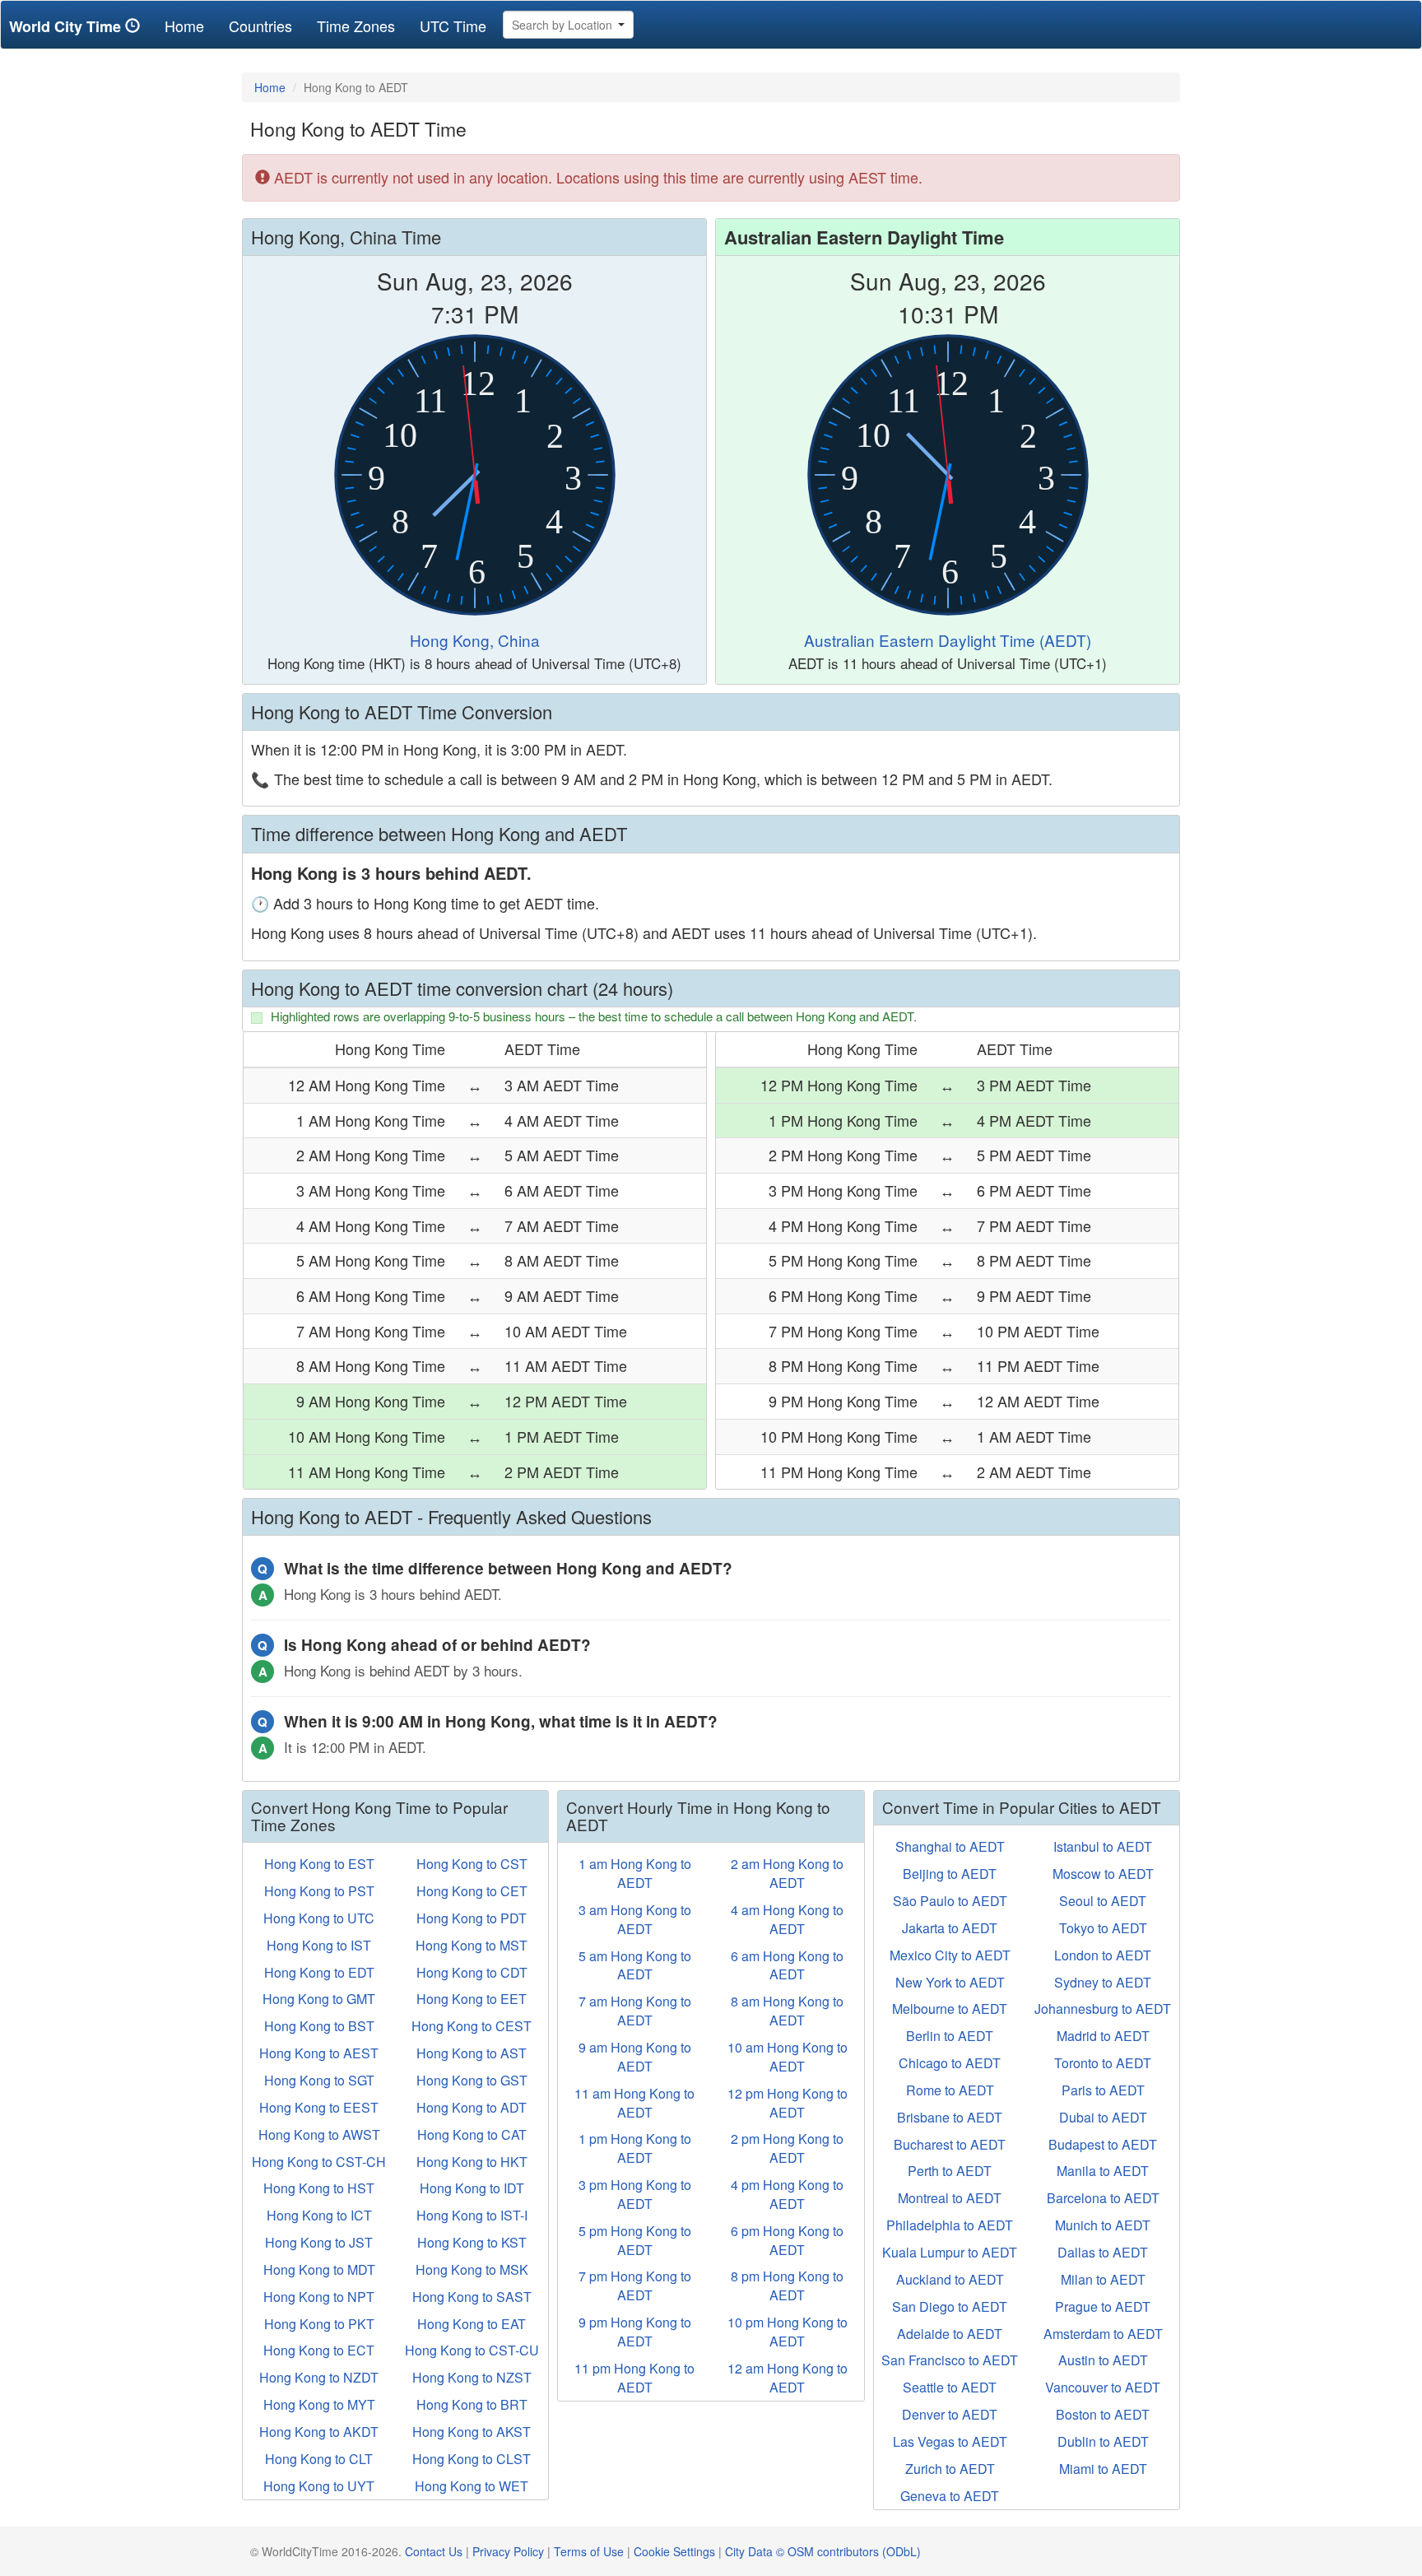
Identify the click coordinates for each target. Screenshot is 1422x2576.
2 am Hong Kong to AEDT (787, 1873)
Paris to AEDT (1103, 2090)
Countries (260, 26)
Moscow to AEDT (1103, 1874)
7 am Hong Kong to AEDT (635, 2011)
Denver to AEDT (950, 2414)
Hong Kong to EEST (319, 2107)
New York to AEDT (950, 1982)
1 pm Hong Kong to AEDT (635, 2148)
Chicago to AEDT (950, 2063)
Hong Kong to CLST (472, 2459)
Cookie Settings (674, 2551)
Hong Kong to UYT (319, 2486)
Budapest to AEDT (1103, 2144)
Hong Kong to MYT (319, 2404)
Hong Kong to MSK (472, 2269)
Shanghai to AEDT (950, 1846)
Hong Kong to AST (472, 2053)
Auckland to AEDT (950, 2279)
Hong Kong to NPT (319, 2297)
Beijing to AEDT (950, 1874)
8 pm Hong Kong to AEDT (787, 2285)
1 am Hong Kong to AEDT (635, 1873)
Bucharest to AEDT (950, 2144)
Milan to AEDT (1103, 2279)
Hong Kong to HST (319, 2188)
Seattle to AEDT (950, 2387)
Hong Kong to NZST (472, 2377)
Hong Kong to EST (319, 1864)
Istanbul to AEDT (1103, 1846)
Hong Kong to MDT (319, 2269)
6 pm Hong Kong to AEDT (787, 2240)
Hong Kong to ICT (319, 2215)
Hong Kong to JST (319, 2242)
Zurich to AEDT (950, 2469)
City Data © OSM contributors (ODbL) (823, 2551)
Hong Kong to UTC (319, 1918)
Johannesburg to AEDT (1103, 2009)
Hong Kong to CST (472, 1864)
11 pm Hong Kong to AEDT (634, 2378)
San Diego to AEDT (950, 2306)
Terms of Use (589, 2551)
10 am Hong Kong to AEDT (788, 2057)
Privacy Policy (508, 2551)
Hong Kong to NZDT (319, 2377)
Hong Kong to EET (472, 1999)
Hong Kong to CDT (472, 1972)
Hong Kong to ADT (472, 2107)
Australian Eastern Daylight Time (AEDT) (948, 640)
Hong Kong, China (475, 640)
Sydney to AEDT (1103, 1982)
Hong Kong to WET (472, 2486)
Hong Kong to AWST (319, 2134)
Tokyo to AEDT (1103, 1928)
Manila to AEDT (1103, 2171)
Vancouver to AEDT (1103, 2387)
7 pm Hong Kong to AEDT (635, 2285)
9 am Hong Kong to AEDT (635, 2057)
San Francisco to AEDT (950, 2360)
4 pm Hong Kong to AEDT (787, 2194)
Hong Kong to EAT (472, 2324)
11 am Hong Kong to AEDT (634, 2103)
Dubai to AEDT (1103, 2117)
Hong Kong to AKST (472, 2432)
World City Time (67, 26)
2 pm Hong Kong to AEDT (787, 2148)
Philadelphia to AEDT (950, 2225)
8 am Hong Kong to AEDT (787, 2011)
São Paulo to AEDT (950, 1901)
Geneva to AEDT (950, 2496)
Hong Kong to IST (319, 1945)
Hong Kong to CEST (472, 2026)
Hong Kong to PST (319, 1891)
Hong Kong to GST (472, 2080)
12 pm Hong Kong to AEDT (788, 2103)
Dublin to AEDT (1103, 2441)
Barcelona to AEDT (1103, 2198)
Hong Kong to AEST (319, 2053)
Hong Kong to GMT (319, 1999)
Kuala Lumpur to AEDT (950, 2252)
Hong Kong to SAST (472, 2297)
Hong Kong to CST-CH (319, 2162)
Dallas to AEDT (1103, 2252)
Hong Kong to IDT (472, 2188)
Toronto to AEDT (1103, 2063)
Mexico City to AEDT (950, 1955)
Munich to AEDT (1103, 2225)
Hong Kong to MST (472, 1945)
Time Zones (356, 26)
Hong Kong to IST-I (472, 2215)
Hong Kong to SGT (319, 2080)
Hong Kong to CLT (319, 2459)
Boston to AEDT (1103, 2414)
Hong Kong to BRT (472, 2404)
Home (191, 25)
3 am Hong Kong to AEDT (635, 1919)
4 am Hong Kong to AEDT (787, 1919)
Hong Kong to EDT (319, 1972)
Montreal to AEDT (950, 2198)
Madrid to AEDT (1103, 2036)
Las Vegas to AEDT (950, 2441)
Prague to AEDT (1103, 2306)
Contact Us (434, 2551)
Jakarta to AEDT (950, 1928)
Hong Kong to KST (472, 2242)
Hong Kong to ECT (319, 2350)
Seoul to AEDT (1103, 1901)
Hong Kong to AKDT (319, 2432)
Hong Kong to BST (319, 2026)
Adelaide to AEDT (950, 2334)
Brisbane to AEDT (950, 2117)
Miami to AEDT (1103, 2469)
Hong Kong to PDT (472, 1918)
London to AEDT (1103, 1955)
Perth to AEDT (950, 2171)
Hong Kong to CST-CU (472, 2350)
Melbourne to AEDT (950, 2009)
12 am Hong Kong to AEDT (788, 2378)
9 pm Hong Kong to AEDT (635, 2332)
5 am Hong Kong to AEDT (635, 1965)
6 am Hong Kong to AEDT (787, 1965)
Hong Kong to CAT (472, 2134)
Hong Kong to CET (472, 1891)
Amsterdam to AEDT (1103, 2334)
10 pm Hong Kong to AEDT (788, 2332)
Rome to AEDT (950, 2090)
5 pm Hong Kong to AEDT (635, 2240)
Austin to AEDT (1103, 2360)
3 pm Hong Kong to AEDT (635, 2194)
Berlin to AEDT (950, 2036)
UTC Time (453, 26)
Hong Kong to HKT (472, 2162)
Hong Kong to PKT (319, 2324)
